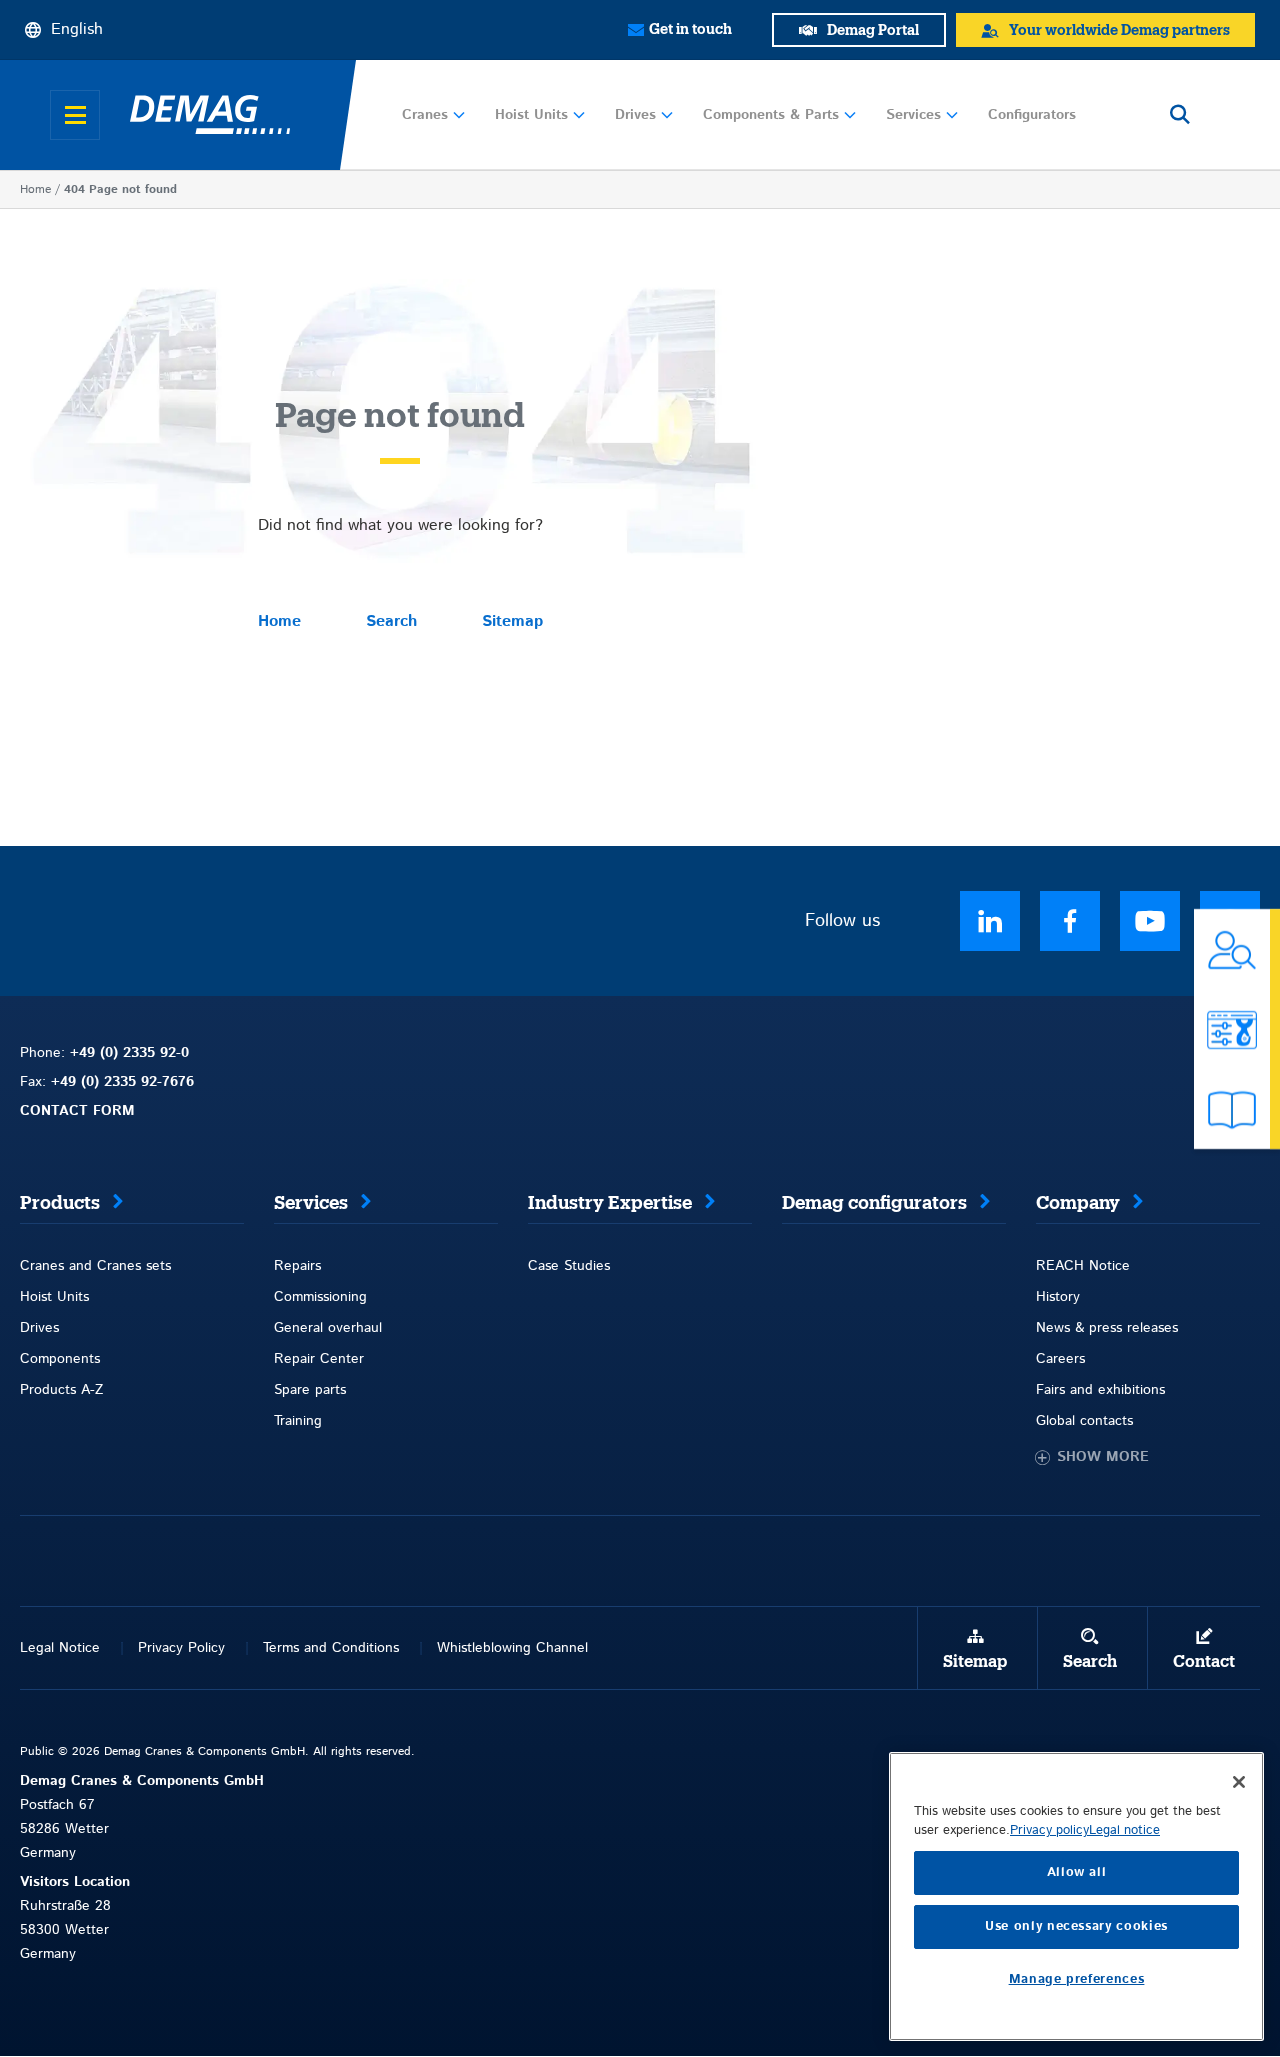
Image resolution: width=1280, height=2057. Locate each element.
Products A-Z (61, 1390)
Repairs (297, 1266)
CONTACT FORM (77, 1111)
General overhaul (328, 1328)
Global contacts (1084, 1421)
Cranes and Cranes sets (95, 1266)
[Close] (1239, 1782)
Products (60, 1203)
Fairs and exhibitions (1100, 1390)
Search (391, 621)
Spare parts (310, 1390)
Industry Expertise (610, 1203)
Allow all (1077, 1872)
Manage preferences (1077, 1979)
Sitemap (512, 621)
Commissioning (320, 1297)
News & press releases (1107, 1328)
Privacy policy (1049, 1830)
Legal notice (1124, 1830)
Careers (1060, 1359)
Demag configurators (874, 1203)
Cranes (425, 115)
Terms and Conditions (331, 1648)
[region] (1076, 1896)
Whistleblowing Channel (512, 1648)
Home (35, 189)
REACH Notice (1083, 1266)
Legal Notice (60, 1648)
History (1058, 1297)
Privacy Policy (181, 1648)
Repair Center (319, 1359)
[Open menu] (75, 115)
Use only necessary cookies (1076, 1926)
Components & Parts (771, 115)
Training (298, 1421)
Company (1078, 1203)
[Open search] (1180, 115)
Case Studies (569, 1266)
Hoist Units (531, 115)
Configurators (1032, 115)
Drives (635, 115)
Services (913, 115)
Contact (1204, 1662)
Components (60, 1359)
